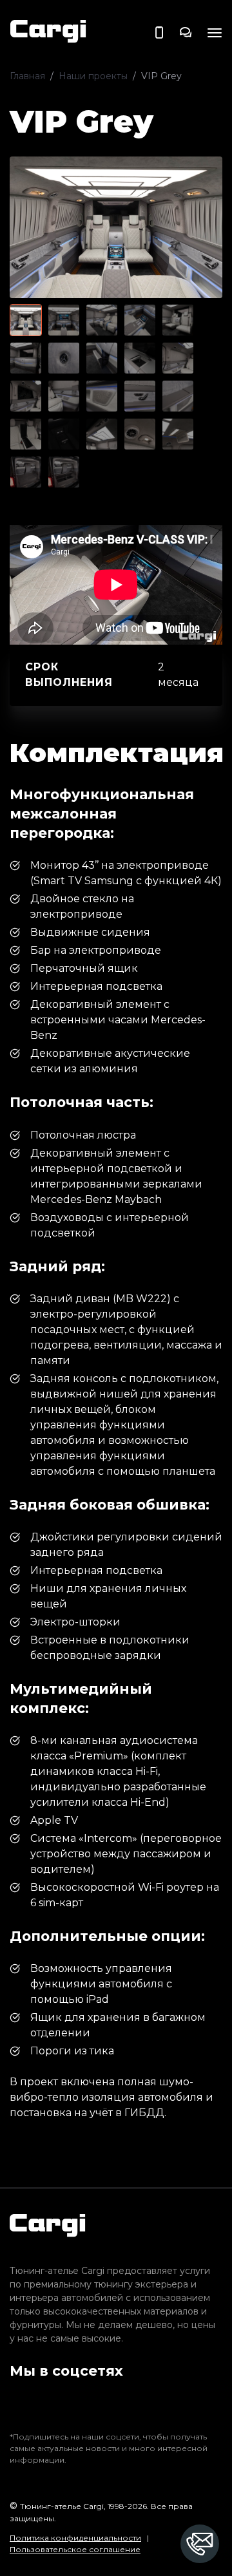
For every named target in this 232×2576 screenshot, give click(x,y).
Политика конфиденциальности (75, 2538)
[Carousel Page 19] (140, 434)
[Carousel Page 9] (140, 358)
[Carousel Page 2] (64, 320)
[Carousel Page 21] (26, 472)
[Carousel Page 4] (140, 320)
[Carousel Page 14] (140, 396)
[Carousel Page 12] (64, 396)
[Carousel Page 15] (178, 396)
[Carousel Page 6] (26, 358)
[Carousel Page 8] (102, 358)
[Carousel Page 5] (178, 320)
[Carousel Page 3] (102, 320)
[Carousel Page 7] (64, 358)
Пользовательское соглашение (75, 2549)
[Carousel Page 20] (178, 434)
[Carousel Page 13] (102, 396)
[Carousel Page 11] (26, 396)
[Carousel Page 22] (64, 472)
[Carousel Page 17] (64, 434)
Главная (27, 76)
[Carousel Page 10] (178, 358)
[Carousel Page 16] (26, 434)
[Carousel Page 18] (102, 434)
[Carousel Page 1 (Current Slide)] (26, 320)
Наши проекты (93, 76)
